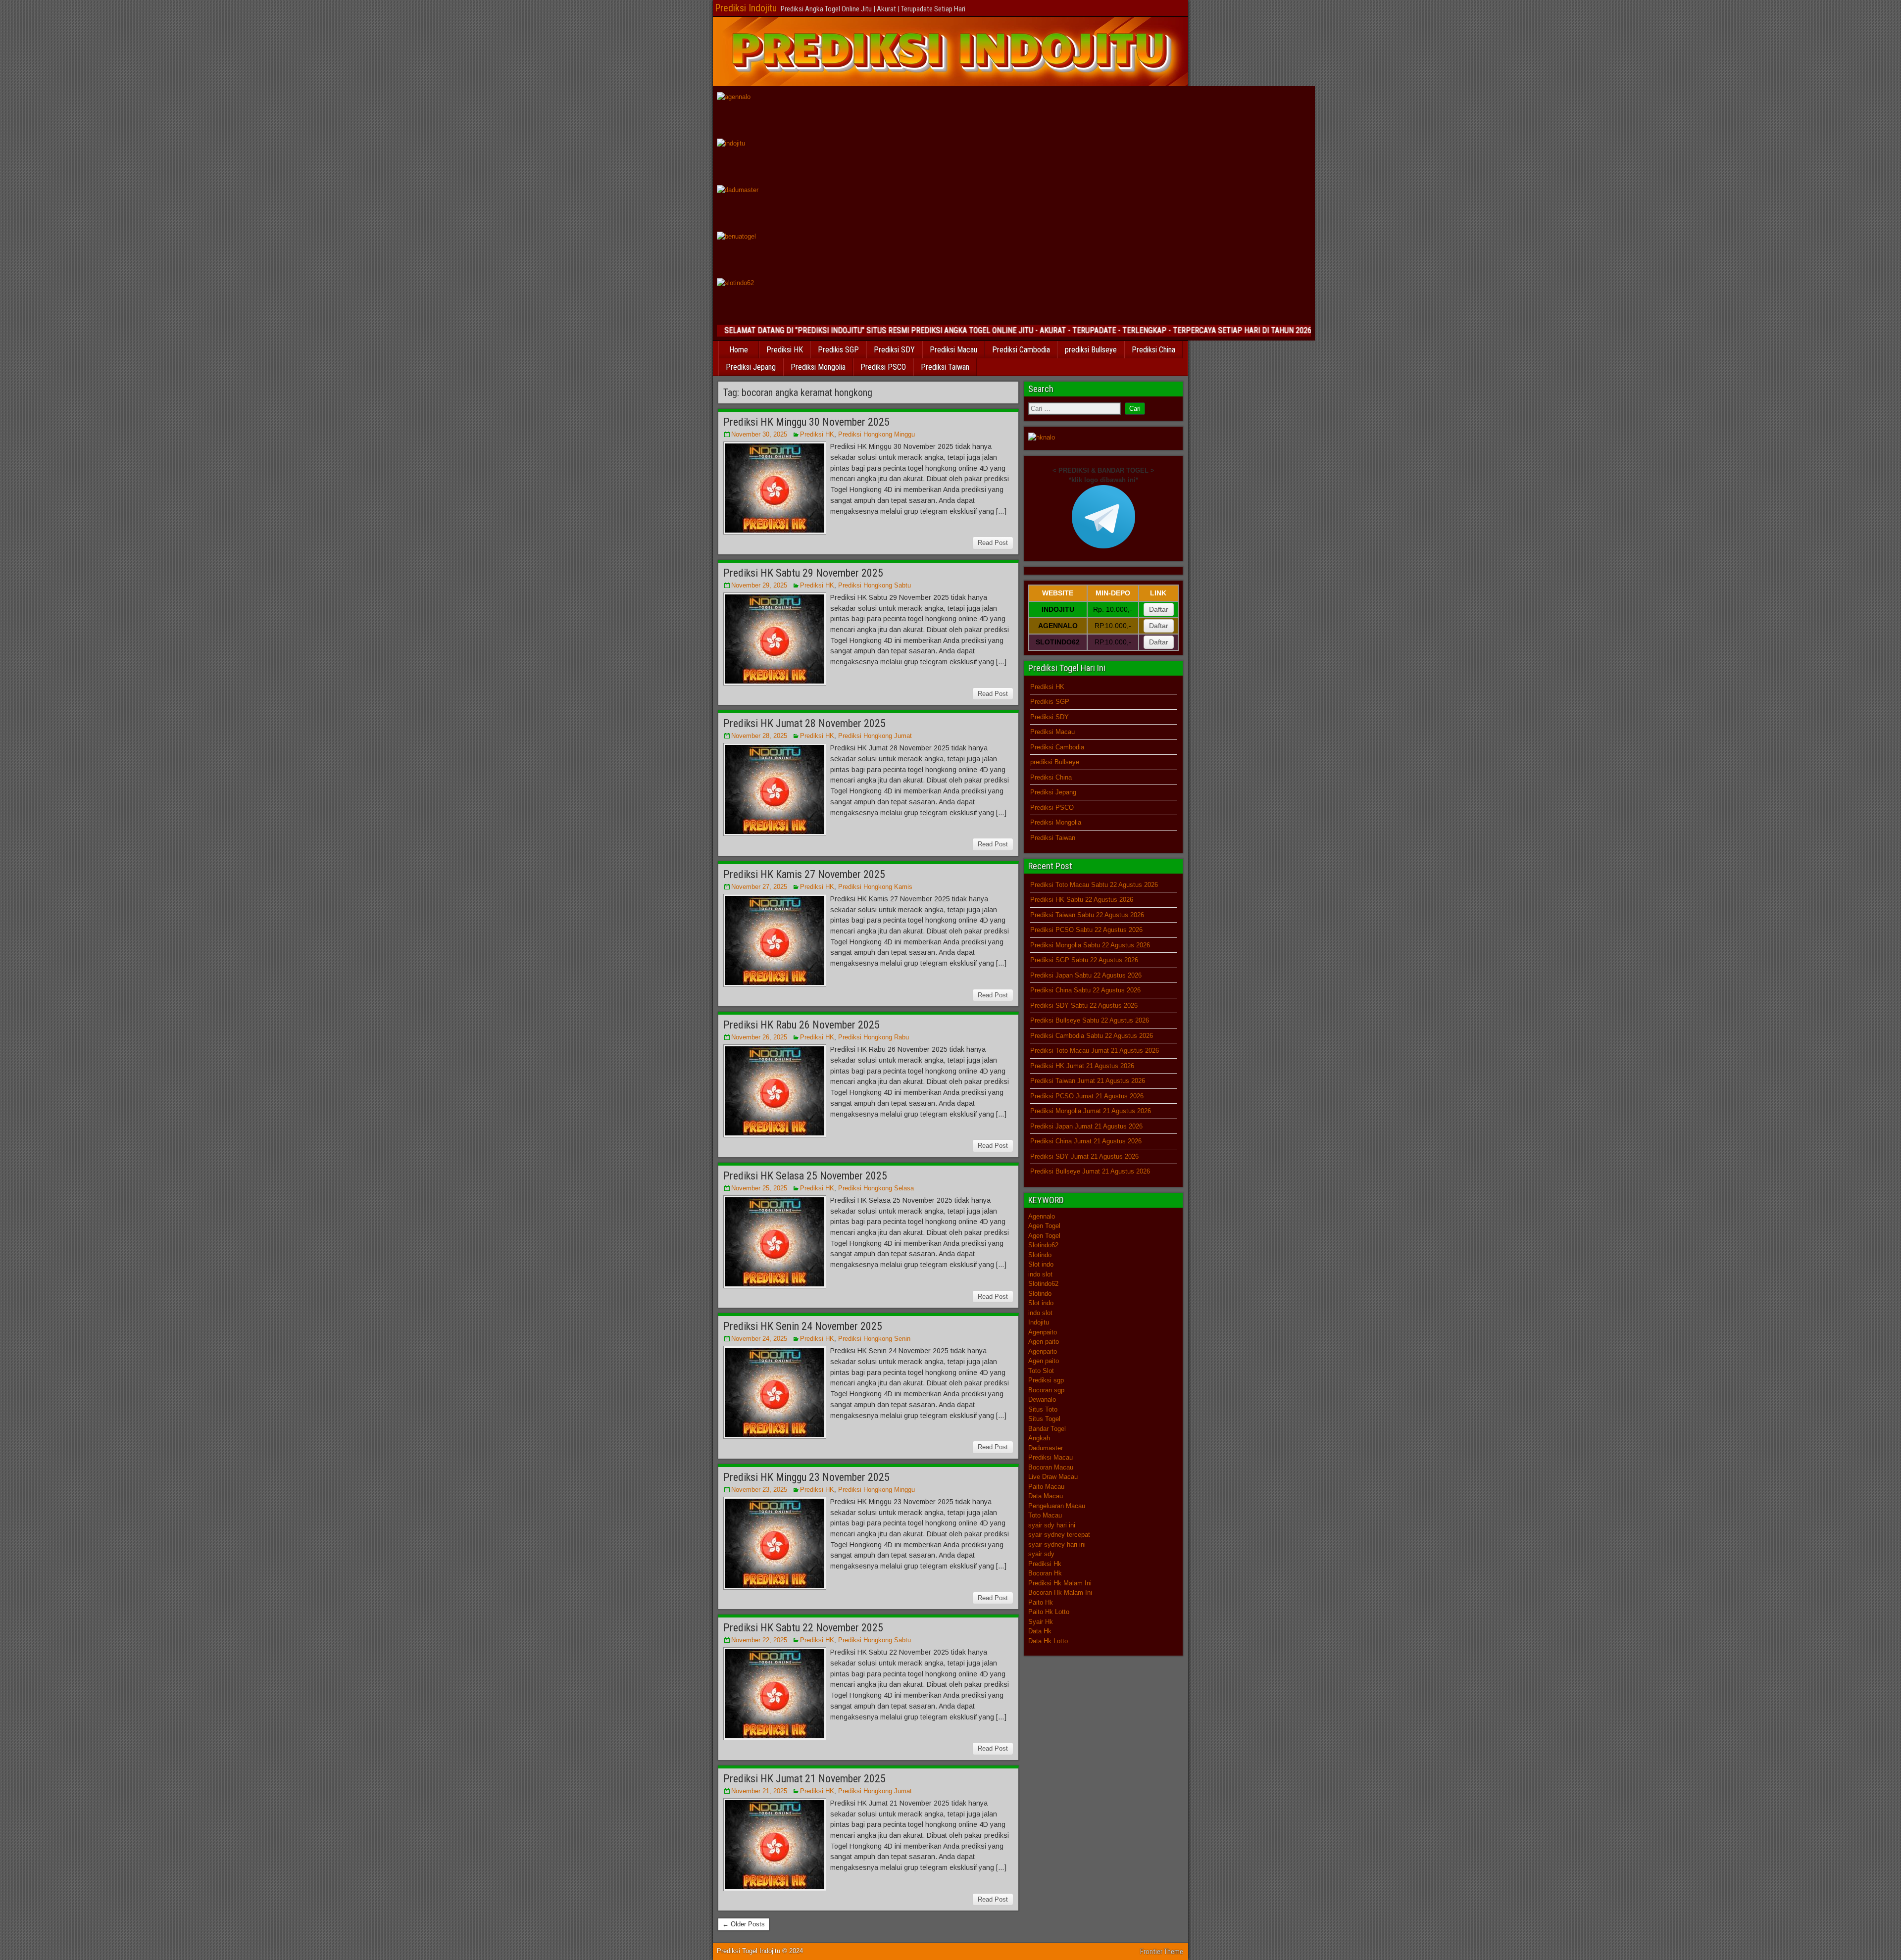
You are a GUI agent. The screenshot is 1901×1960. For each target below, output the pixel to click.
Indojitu (1039, 1322)
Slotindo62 (1043, 1245)
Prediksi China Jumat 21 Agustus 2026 (1086, 1141)
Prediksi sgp (1046, 1380)
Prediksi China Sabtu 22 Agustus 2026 (1085, 990)
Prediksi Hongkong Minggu (876, 434)
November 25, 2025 (759, 1188)
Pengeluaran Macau (1057, 1506)
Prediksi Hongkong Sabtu (875, 585)
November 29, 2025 (759, 585)
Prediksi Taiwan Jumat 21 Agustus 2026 (1088, 1081)
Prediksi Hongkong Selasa (876, 1188)
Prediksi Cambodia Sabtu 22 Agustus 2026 (1092, 1036)
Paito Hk (1041, 1602)
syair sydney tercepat (1059, 1535)
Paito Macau (1046, 1487)
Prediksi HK (785, 350)
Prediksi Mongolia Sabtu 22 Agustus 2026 (1090, 945)
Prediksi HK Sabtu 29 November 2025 (803, 573)
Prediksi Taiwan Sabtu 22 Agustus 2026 (1087, 915)
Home (739, 350)
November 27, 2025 (759, 887)
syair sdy (1041, 1554)
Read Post (993, 543)
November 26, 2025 (759, 1037)
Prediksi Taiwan (945, 367)
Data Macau (1046, 1496)
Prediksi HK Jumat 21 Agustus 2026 (1082, 1066)
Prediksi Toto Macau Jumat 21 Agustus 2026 (1095, 1051)
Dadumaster (1046, 1448)
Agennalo (1042, 1216)
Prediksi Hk (1045, 1564)
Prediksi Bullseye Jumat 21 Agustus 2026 (1090, 1171)
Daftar (1159, 609)
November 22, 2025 (759, 1640)
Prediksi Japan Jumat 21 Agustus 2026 (1086, 1126)
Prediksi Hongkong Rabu (874, 1037)
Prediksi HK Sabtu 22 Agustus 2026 (1082, 900)
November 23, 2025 (759, 1490)
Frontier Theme (1162, 1952)
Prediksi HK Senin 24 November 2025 (803, 1326)
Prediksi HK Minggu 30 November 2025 (806, 422)
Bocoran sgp (1046, 1390)
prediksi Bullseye (1091, 350)
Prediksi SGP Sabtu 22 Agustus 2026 (1084, 960)
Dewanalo (1042, 1399)
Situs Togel (1044, 1419)
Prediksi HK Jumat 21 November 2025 (804, 1779)
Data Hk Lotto (1048, 1641)
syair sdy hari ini (1052, 1525)
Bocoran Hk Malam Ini (1060, 1592)
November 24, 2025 (759, 1339)
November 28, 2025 (759, 736)
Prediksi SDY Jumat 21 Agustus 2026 (1084, 1156)
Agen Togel (1044, 1226)
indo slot (1040, 1274)
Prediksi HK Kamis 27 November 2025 (804, 874)
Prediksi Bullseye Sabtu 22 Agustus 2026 (1090, 1020)
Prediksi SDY (894, 350)
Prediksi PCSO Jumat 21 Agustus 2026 (1087, 1096)
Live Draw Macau (1053, 1477)
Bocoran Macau (1051, 1467)
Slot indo (1041, 1264)
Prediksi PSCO (883, 367)
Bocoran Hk (1045, 1573)
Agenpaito (1043, 1332)
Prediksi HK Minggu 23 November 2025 (806, 1477)
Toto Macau (1045, 1515)
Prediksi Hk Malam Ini (1060, 1583)
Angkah (1039, 1438)
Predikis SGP (838, 350)
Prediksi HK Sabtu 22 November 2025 (803, 1628)
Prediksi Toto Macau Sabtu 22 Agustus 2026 (1094, 885)
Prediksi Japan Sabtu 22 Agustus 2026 (1086, 975)
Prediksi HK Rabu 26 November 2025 (801, 1025)
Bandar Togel (1047, 1429)
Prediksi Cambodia (1021, 350)
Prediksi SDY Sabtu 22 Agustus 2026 (1084, 1005)
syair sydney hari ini (1057, 1544)
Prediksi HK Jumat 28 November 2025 (804, 723)
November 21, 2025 (759, 1791)
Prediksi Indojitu (746, 8)
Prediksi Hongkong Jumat (875, 736)
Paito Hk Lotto (1049, 1612)
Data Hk (1040, 1631)
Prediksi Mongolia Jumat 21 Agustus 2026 (1091, 1111)
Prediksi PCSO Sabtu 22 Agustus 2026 (1086, 930)
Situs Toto (1043, 1409)
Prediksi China (1153, 350)
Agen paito (1044, 1342)
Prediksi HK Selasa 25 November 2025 (805, 1176)
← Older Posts (744, 1924)
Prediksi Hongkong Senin (874, 1339)
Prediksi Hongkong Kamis (875, 887)
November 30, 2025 (759, 434)
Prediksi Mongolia (818, 367)
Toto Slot (1041, 1371)
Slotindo (1040, 1255)
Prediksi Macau (953, 350)
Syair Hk (1041, 1622)
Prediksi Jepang (751, 367)
